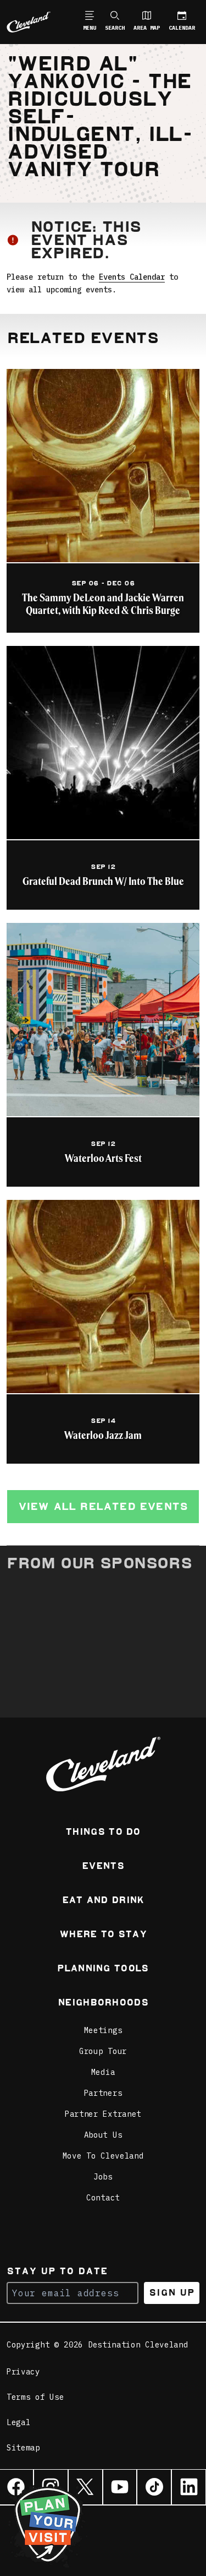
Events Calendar (132, 277)
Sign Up (172, 2293)
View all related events (103, 1506)
